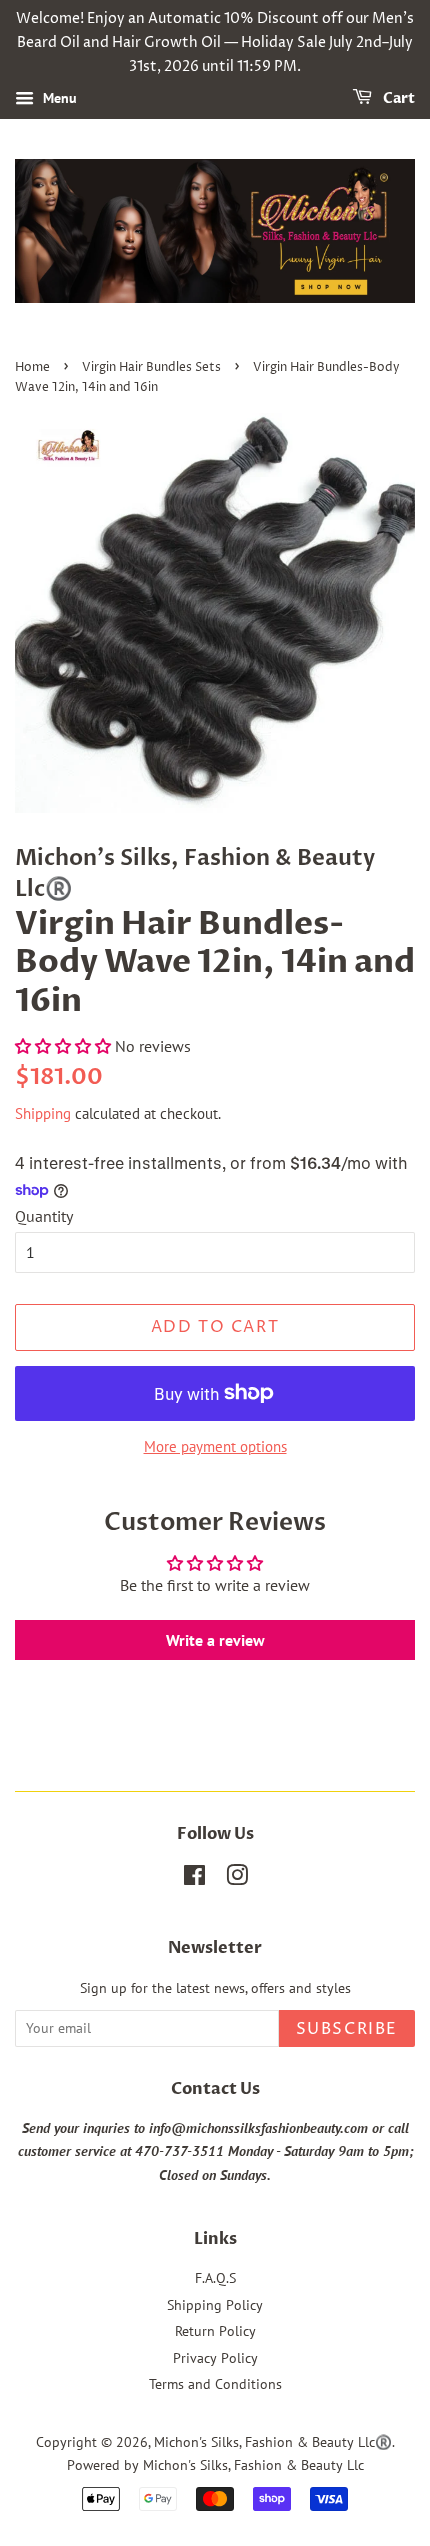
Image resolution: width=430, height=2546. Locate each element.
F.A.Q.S (215, 2278)
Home (32, 367)
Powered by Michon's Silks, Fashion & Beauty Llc (215, 2465)
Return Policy (215, 2331)
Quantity (44, 1216)
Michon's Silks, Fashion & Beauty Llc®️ (273, 2442)
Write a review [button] (215, 1640)
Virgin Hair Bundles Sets (151, 367)
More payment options (215, 1446)
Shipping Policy (215, 2305)
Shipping (43, 1113)
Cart (397, 99)
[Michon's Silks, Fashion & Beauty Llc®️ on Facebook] (194, 1879)
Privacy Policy (215, 2358)
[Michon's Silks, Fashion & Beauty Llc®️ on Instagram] (237, 1879)
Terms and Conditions (215, 2384)
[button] (65, 1046)
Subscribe (347, 2029)
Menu (58, 99)
